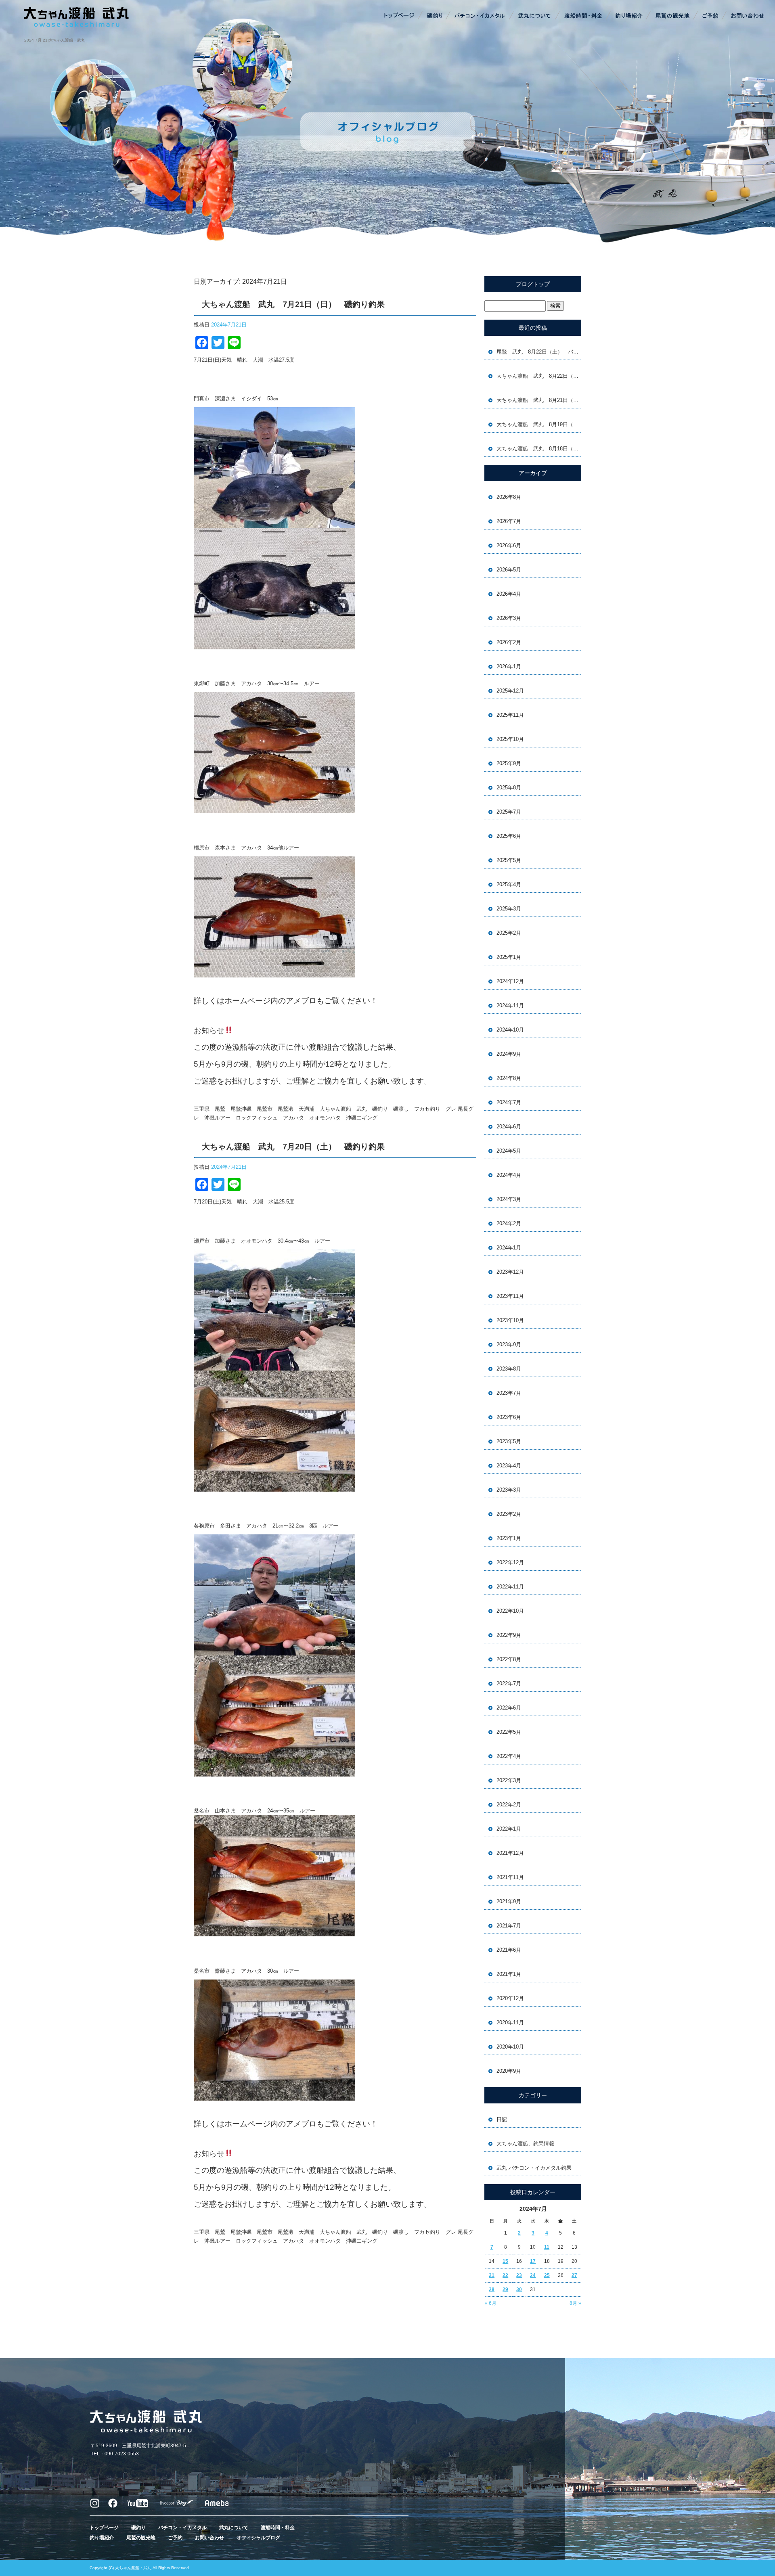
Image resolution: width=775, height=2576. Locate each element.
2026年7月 (509, 521)
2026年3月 (509, 618)
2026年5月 (509, 570)
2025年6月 (509, 836)
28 (492, 2289)
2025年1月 (509, 957)
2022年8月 (509, 1659)
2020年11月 (510, 2023)
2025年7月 (509, 812)
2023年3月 (509, 1490)
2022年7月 (509, 1684)
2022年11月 (510, 1587)
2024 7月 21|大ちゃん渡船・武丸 (55, 40)
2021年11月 (510, 1877)
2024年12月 (510, 981)
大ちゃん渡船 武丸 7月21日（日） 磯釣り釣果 (293, 304)
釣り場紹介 (630, 16)
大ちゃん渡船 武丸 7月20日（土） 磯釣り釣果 (293, 1147)
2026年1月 (509, 666)
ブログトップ (533, 284)
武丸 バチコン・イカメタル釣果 (534, 2168)
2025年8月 (509, 788)
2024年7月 (509, 1102)
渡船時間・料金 (583, 16)
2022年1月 (509, 1829)
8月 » (575, 2303)
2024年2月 (509, 1223)
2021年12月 (510, 1853)
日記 (502, 2119)
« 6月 (491, 2303)
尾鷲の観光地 (672, 16)
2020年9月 (509, 2071)
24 (533, 2275)
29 (505, 2289)
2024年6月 (509, 1127)
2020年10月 (510, 2047)
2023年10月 (510, 1320)
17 (533, 2261)
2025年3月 (509, 909)
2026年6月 (509, 545)
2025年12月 (510, 691)
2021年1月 (509, 1974)
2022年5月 (509, 1732)
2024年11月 (510, 1005)
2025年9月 (509, 763)
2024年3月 (509, 1199)
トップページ (400, 16)
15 (505, 2261)
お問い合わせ (747, 16)
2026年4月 (509, 594)
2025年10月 (510, 739)
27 (574, 2275)
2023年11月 (510, 1296)
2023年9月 (509, 1345)
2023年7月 (509, 1393)
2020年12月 (510, 1998)
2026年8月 (509, 497)
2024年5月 (509, 1151)
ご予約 (710, 16)
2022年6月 (509, 1708)
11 (547, 2247)
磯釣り (434, 16)
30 (519, 2289)
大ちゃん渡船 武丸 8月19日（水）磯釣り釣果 (539, 424)
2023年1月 (509, 1538)
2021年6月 (509, 1950)
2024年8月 (509, 1078)
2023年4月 (509, 1466)
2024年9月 (509, 1054)
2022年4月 (509, 1756)
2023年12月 (510, 1272)
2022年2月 (509, 1805)
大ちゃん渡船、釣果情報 (525, 2144)
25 (547, 2275)
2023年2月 (509, 1514)
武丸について (535, 16)
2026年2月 (509, 642)
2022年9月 (509, 1635)
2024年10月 (510, 1030)
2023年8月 (509, 1369)
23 (519, 2275)
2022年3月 (509, 1780)
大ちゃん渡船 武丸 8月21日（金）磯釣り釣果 (539, 400)
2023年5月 (509, 1441)
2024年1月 (509, 1248)
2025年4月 (509, 884)
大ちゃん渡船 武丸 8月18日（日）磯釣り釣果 (539, 449)
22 (505, 2275)
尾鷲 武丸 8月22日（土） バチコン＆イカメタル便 (539, 352)
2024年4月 (509, 1175)
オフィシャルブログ (258, 2538)
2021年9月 (509, 1901)
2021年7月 (509, 1926)
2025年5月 (509, 860)
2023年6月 (509, 1417)
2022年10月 (510, 1611)
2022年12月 (510, 1562)
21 (492, 2275)
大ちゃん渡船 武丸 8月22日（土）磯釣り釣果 (539, 376)
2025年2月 (509, 933)
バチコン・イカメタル (480, 16)
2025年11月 (510, 715)
